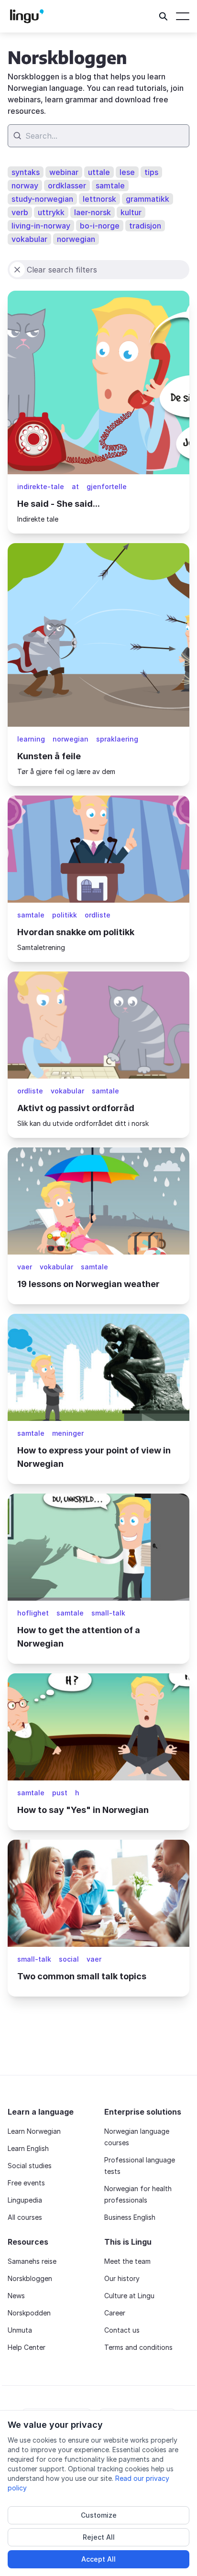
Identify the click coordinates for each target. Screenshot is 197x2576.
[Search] (164, 16)
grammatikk (148, 199)
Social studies (30, 2166)
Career (115, 2313)
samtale (110, 186)
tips (151, 172)
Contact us (122, 2330)
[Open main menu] (183, 16)
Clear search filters (62, 270)
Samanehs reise (32, 2261)
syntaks (26, 172)
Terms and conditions (138, 2347)
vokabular (29, 239)
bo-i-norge (100, 226)
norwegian (76, 239)
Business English (130, 2217)
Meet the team (127, 2261)
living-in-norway (41, 226)
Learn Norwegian (34, 2131)
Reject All (99, 2537)
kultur (131, 212)
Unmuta (20, 2330)
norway (25, 186)
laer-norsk (93, 212)
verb (20, 212)
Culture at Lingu (129, 2296)
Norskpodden (29, 2313)
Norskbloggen (30, 2278)
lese (127, 172)
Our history (122, 2278)
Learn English (28, 2148)
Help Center (27, 2347)
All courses (25, 2217)
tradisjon (145, 226)
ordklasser (67, 186)
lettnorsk (99, 199)
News (16, 2296)
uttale (99, 172)
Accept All (98, 2559)
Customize (99, 2515)
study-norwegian (42, 199)
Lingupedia (25, 2200)
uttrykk (51, 212)
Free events (26, 2183)
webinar (64, 172)
